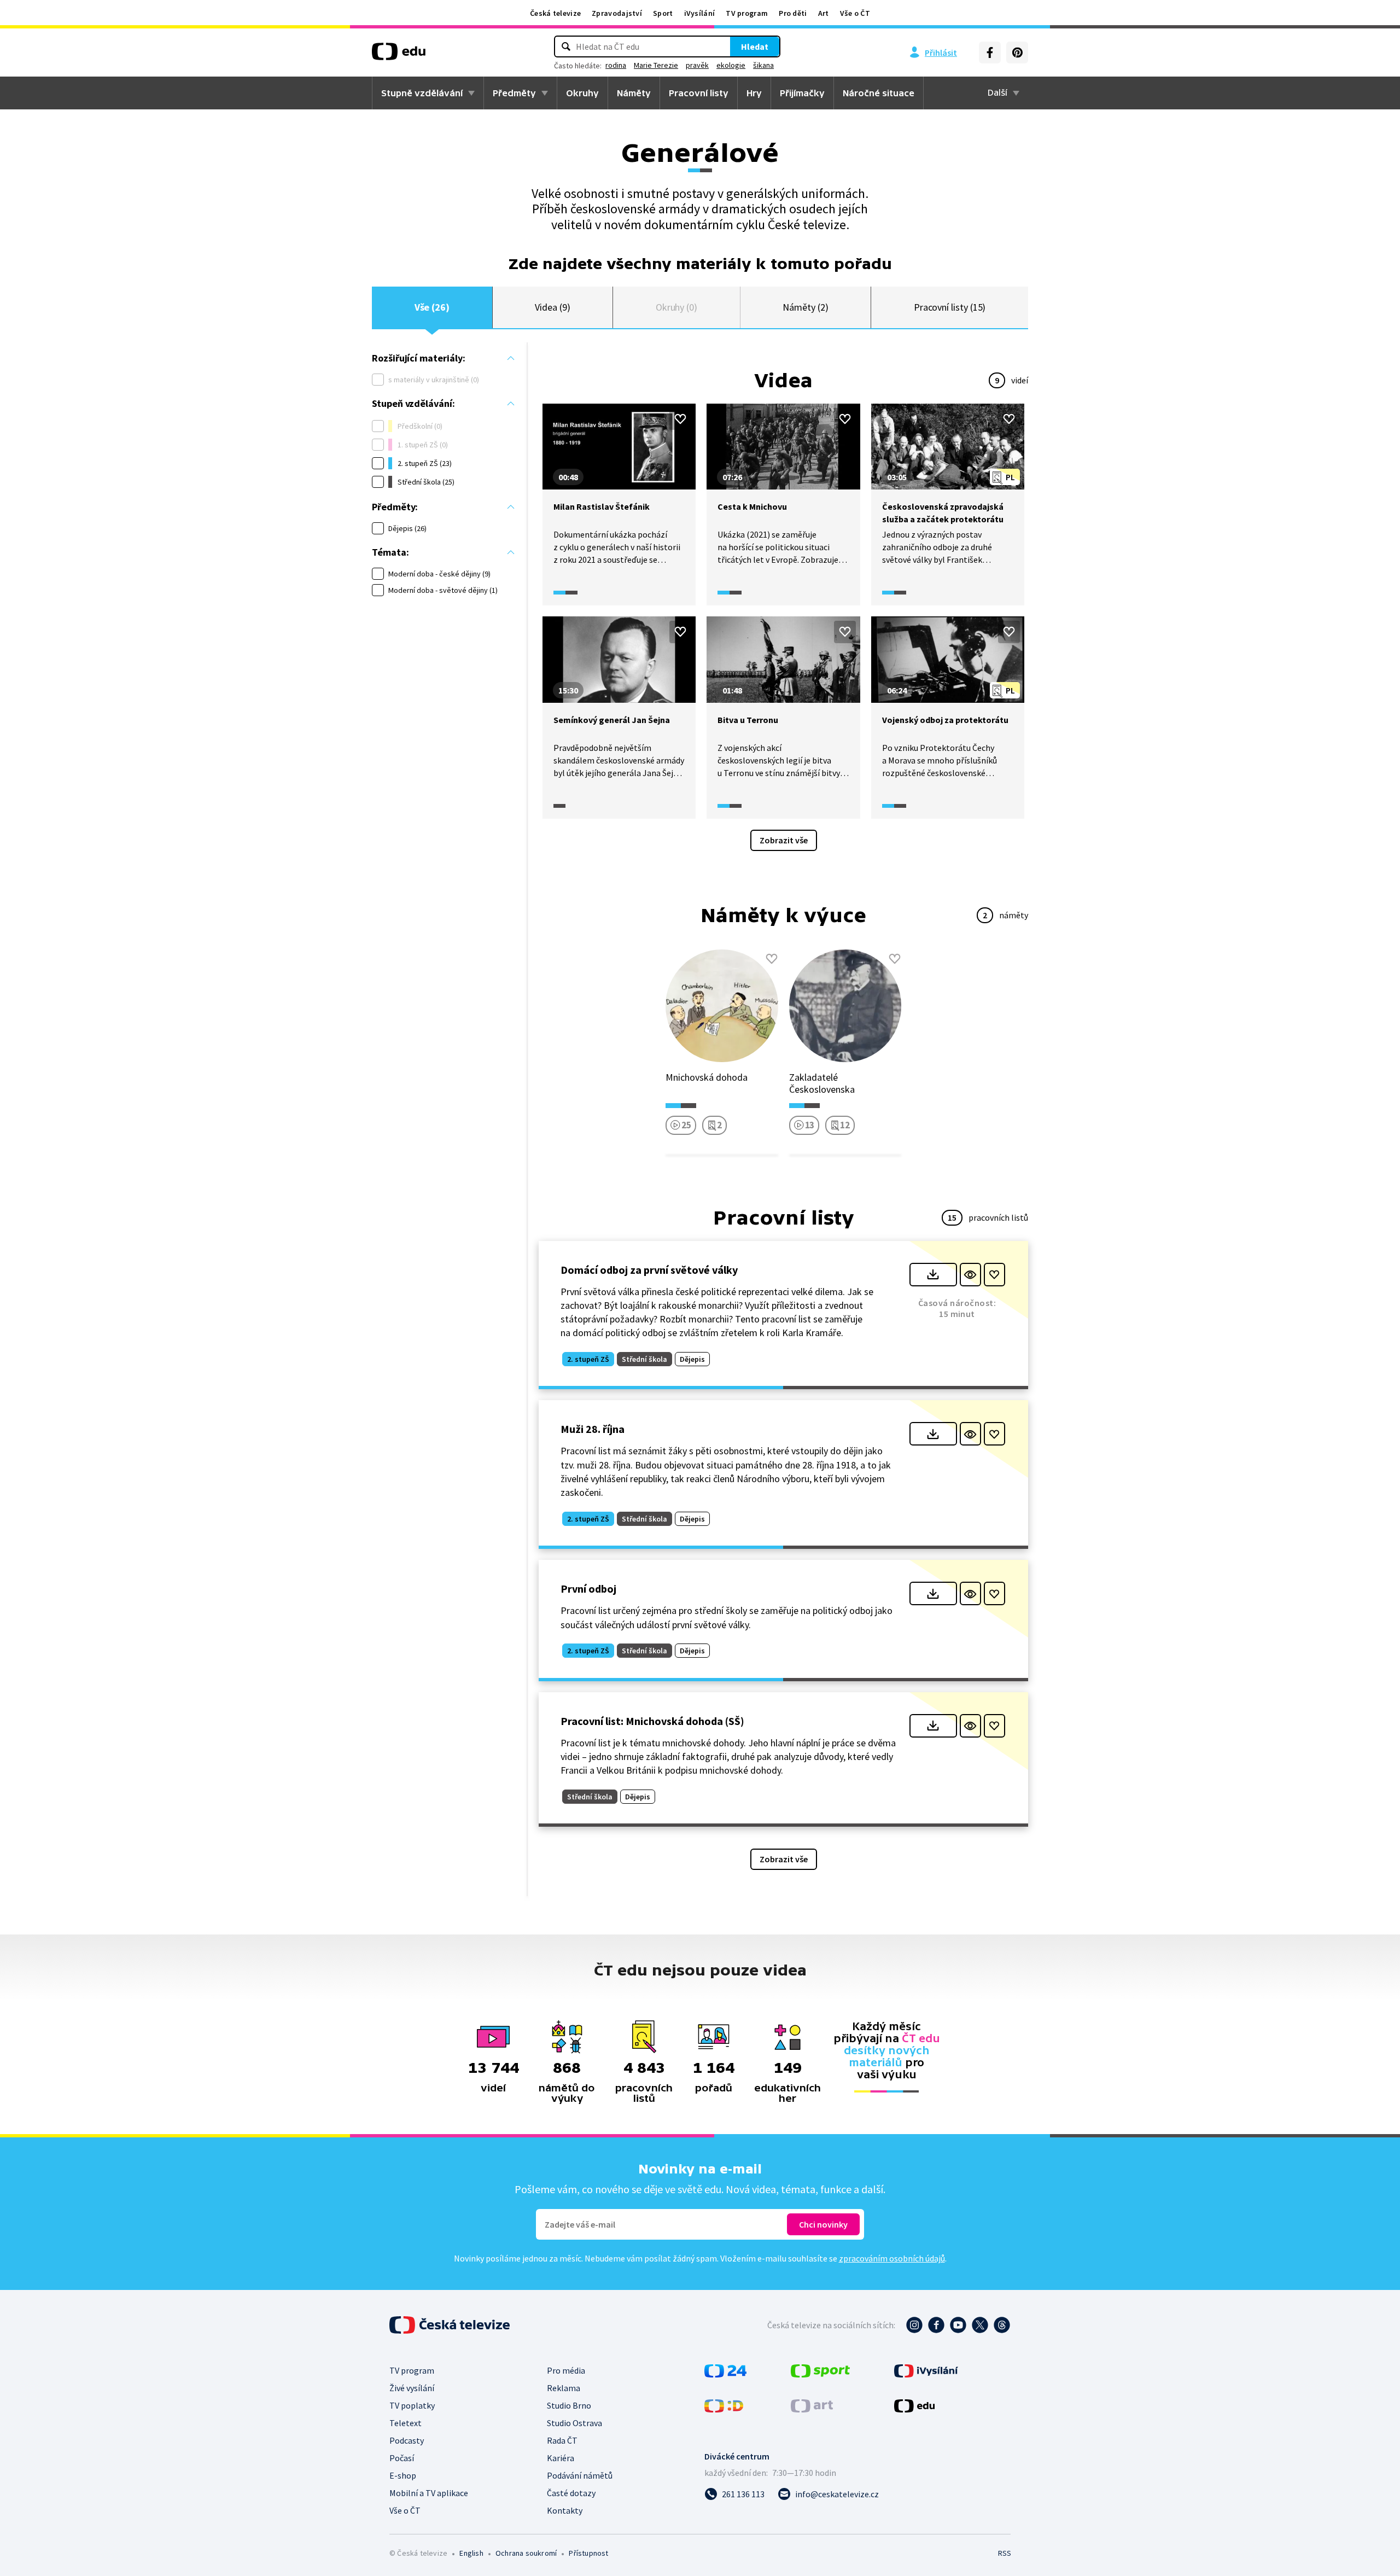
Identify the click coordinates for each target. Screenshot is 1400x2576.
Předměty (514, 93)
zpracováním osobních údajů (892, 2258)
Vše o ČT (855, 13)
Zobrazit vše (784, 840)
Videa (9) (552, 307)
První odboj (588, 1589)
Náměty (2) (805, 307)
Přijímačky (802, 93)
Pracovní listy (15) (950, 307)
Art (824, 13)
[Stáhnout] (933, 1275)
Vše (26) (432, 307)
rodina (616, 65)
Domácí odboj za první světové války (649, 1270)
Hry (754, 93)
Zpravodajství (617, 13)
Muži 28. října (593, 1429)
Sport (663, 13)
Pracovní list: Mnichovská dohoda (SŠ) (652, 1721)
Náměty (634, 93)
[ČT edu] (399, 55)
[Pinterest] (1017, 53)
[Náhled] (970, 1275)
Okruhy (582, 93)
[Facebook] (990, 53)
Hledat (755, 46)
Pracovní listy (699, 93)
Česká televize (555, 13)
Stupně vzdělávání (422, 93)
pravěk (697, 65)
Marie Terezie (656, 65)
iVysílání (700, 13)
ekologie (731, 65)
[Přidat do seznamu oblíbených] (680, 419)
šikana (763, 65)
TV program (747, 13)
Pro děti (793, 13)
